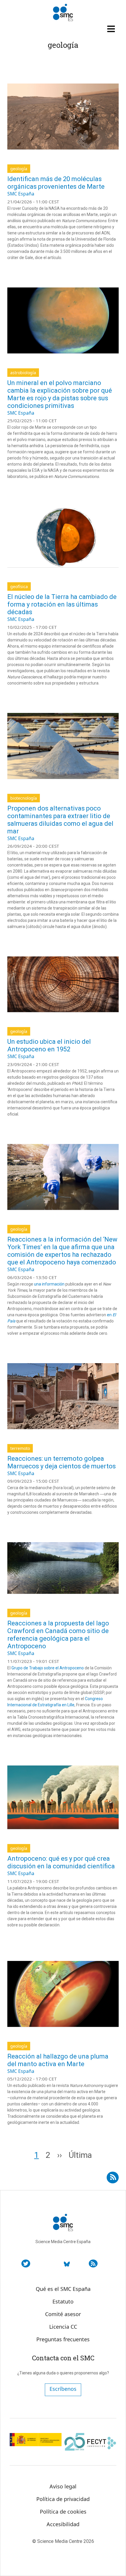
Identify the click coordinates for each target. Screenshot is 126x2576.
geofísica (19, 586)
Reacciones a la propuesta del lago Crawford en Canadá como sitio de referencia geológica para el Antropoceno (58, 1635)
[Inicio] (63, 13)
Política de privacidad (63, 2499)
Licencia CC (63, 2327)
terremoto (20, 1448)
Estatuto (63, 2301)
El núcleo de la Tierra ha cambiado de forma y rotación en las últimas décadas (62, 604)
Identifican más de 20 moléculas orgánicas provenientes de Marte (56, 183)
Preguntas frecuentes (63, 2339)
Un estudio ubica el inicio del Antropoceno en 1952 (49, 1045)
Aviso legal (63, 2486)
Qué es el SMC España (63, 2289)
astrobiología (23, 373)
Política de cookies (63, 2512)
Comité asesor (63, 2314)
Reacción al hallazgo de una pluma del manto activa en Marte (58, 2060)
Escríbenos (63, 2389)
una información (49, 1284)
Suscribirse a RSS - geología (113, 2175)
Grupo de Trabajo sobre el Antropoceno (48, 1668)
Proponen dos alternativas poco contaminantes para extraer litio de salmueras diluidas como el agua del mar (60, 820)
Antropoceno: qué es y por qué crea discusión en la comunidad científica (61, 1862)
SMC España (21, 194)
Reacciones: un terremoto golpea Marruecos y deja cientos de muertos (62, 1462)
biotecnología (24, 798)
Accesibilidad (63, 2524)
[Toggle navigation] (112, 29)
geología (19, 169)
